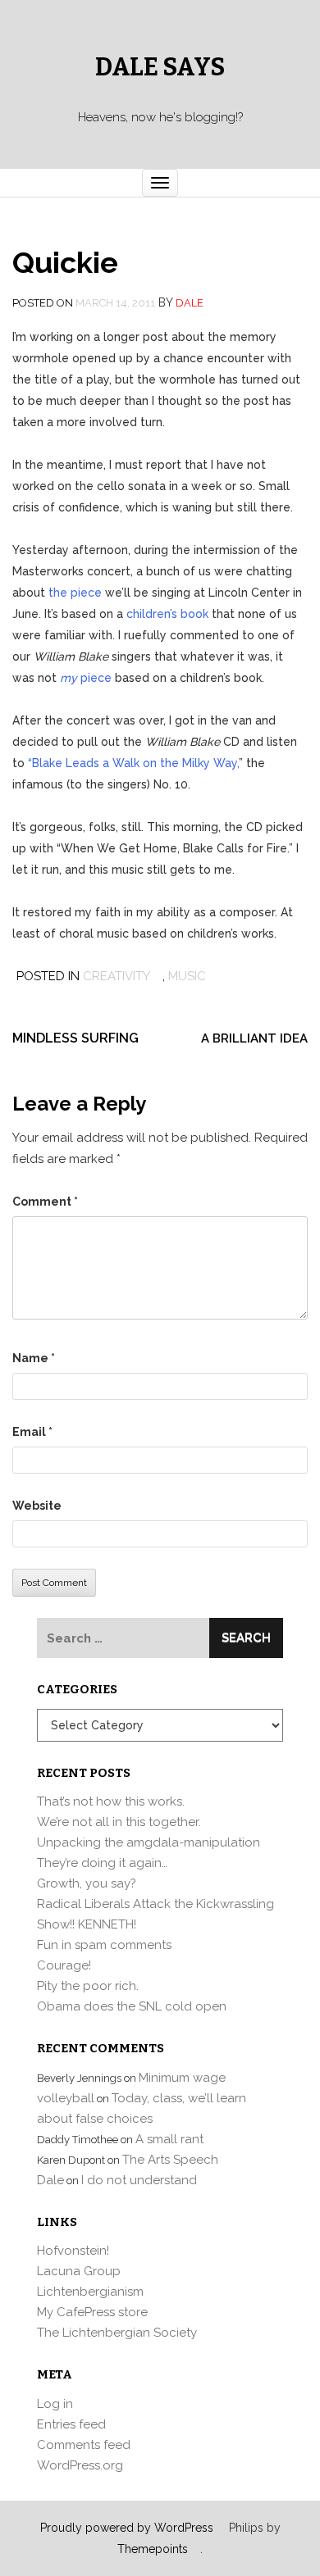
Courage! (64, 1965)
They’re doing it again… (102, 1863)
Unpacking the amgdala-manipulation (149, 1842)
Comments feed (84, 2445)
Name (34, 1358)
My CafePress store (92, 2312)
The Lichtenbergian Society (117, 2333)
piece (86, 678)
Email (32, 1432)
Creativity (117, 976)
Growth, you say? (87, 1883)
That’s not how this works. (111, 1801)
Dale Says (160, 67)
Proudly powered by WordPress (127, 2528)
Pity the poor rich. (88, 1986)
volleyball (66, 2098)
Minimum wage (182, 2078)
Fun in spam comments (104, 1945)
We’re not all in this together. (119, 1822)
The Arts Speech (170, 2160)
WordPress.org (80, 2465)
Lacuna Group (79, 2271)
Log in (55, 2404)
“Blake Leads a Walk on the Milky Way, (133, 763)
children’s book (167, 614)
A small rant (169, 2139)
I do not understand (139, 2180)
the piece (75, 593)
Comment (45, 1202)
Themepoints (153, 2549)
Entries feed (71, 2424)
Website (37, 1506)
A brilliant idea (254, 1038)
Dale (190, 303)
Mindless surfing (75, 1038)
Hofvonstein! (73, 2251)
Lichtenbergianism (90, 2292)
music (187, 976)
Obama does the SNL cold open (132, 2006)
